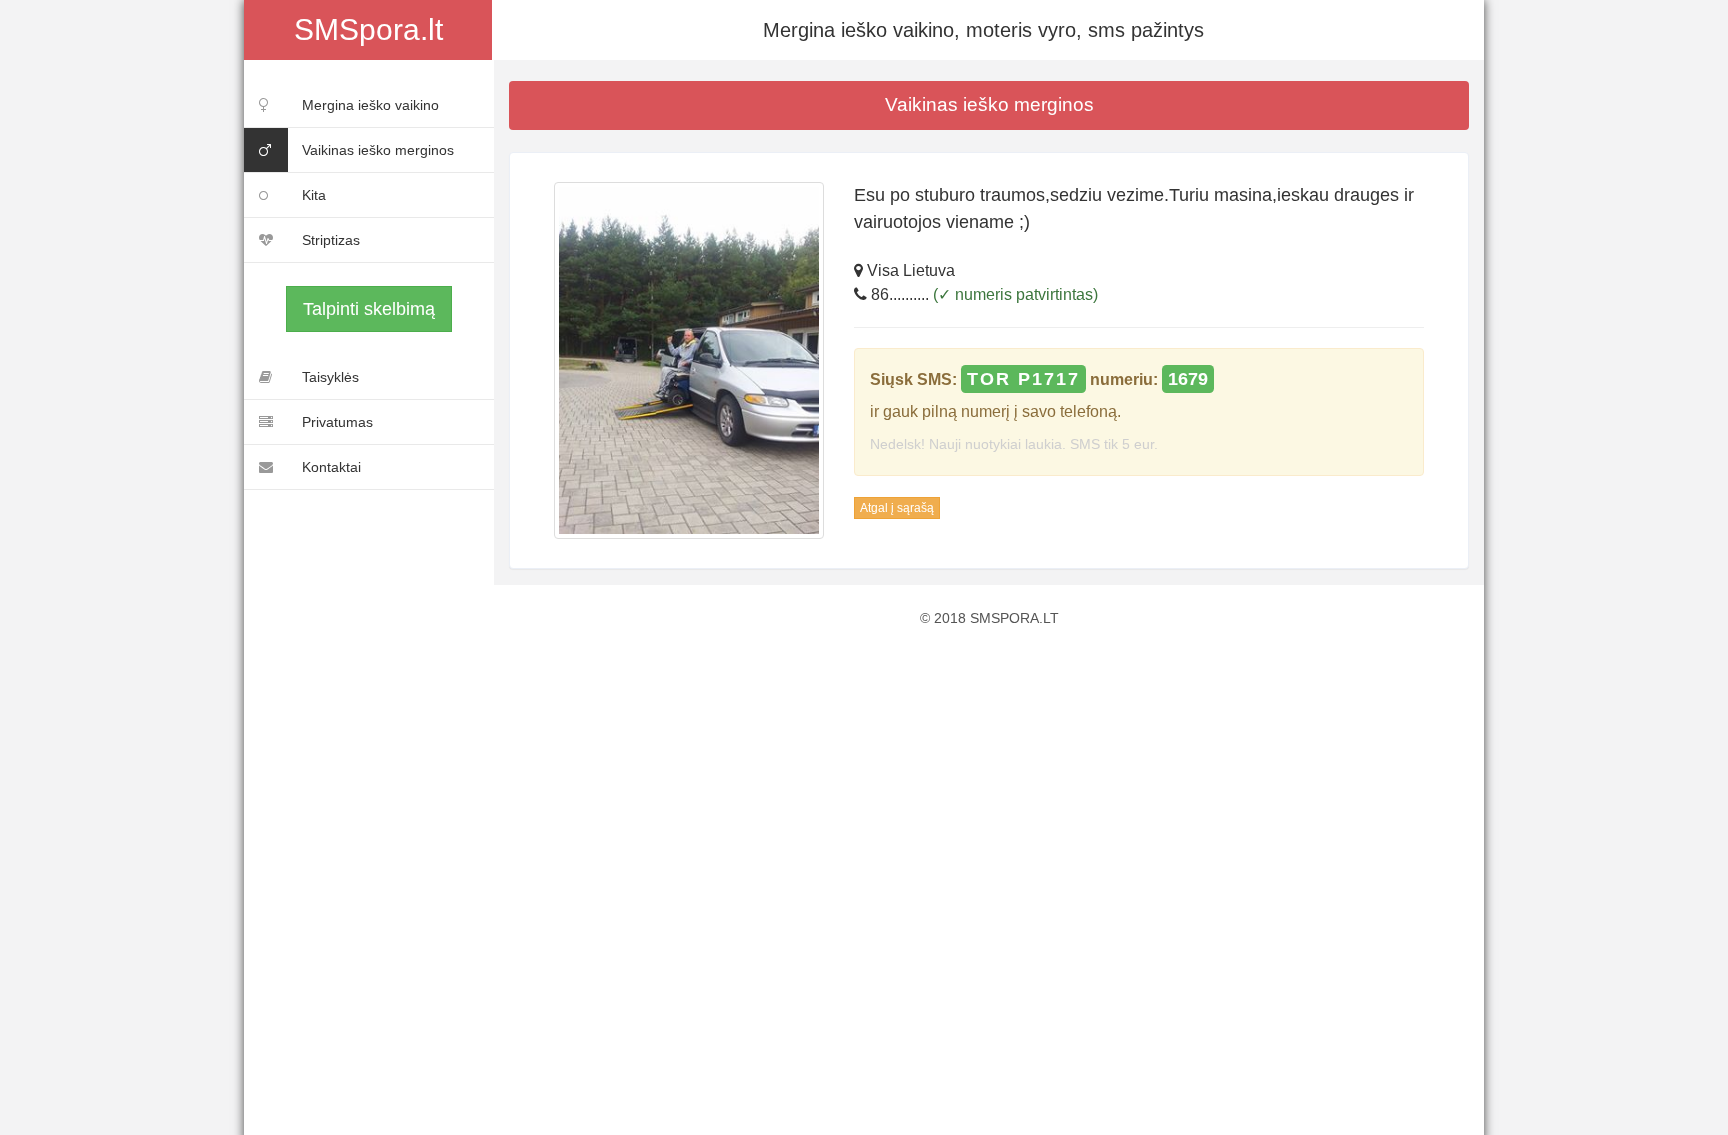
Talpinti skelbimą (369, 309)
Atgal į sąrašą (897, 508)
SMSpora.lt (368, 29)
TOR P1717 (1023, 379)
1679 (1188, 379)
